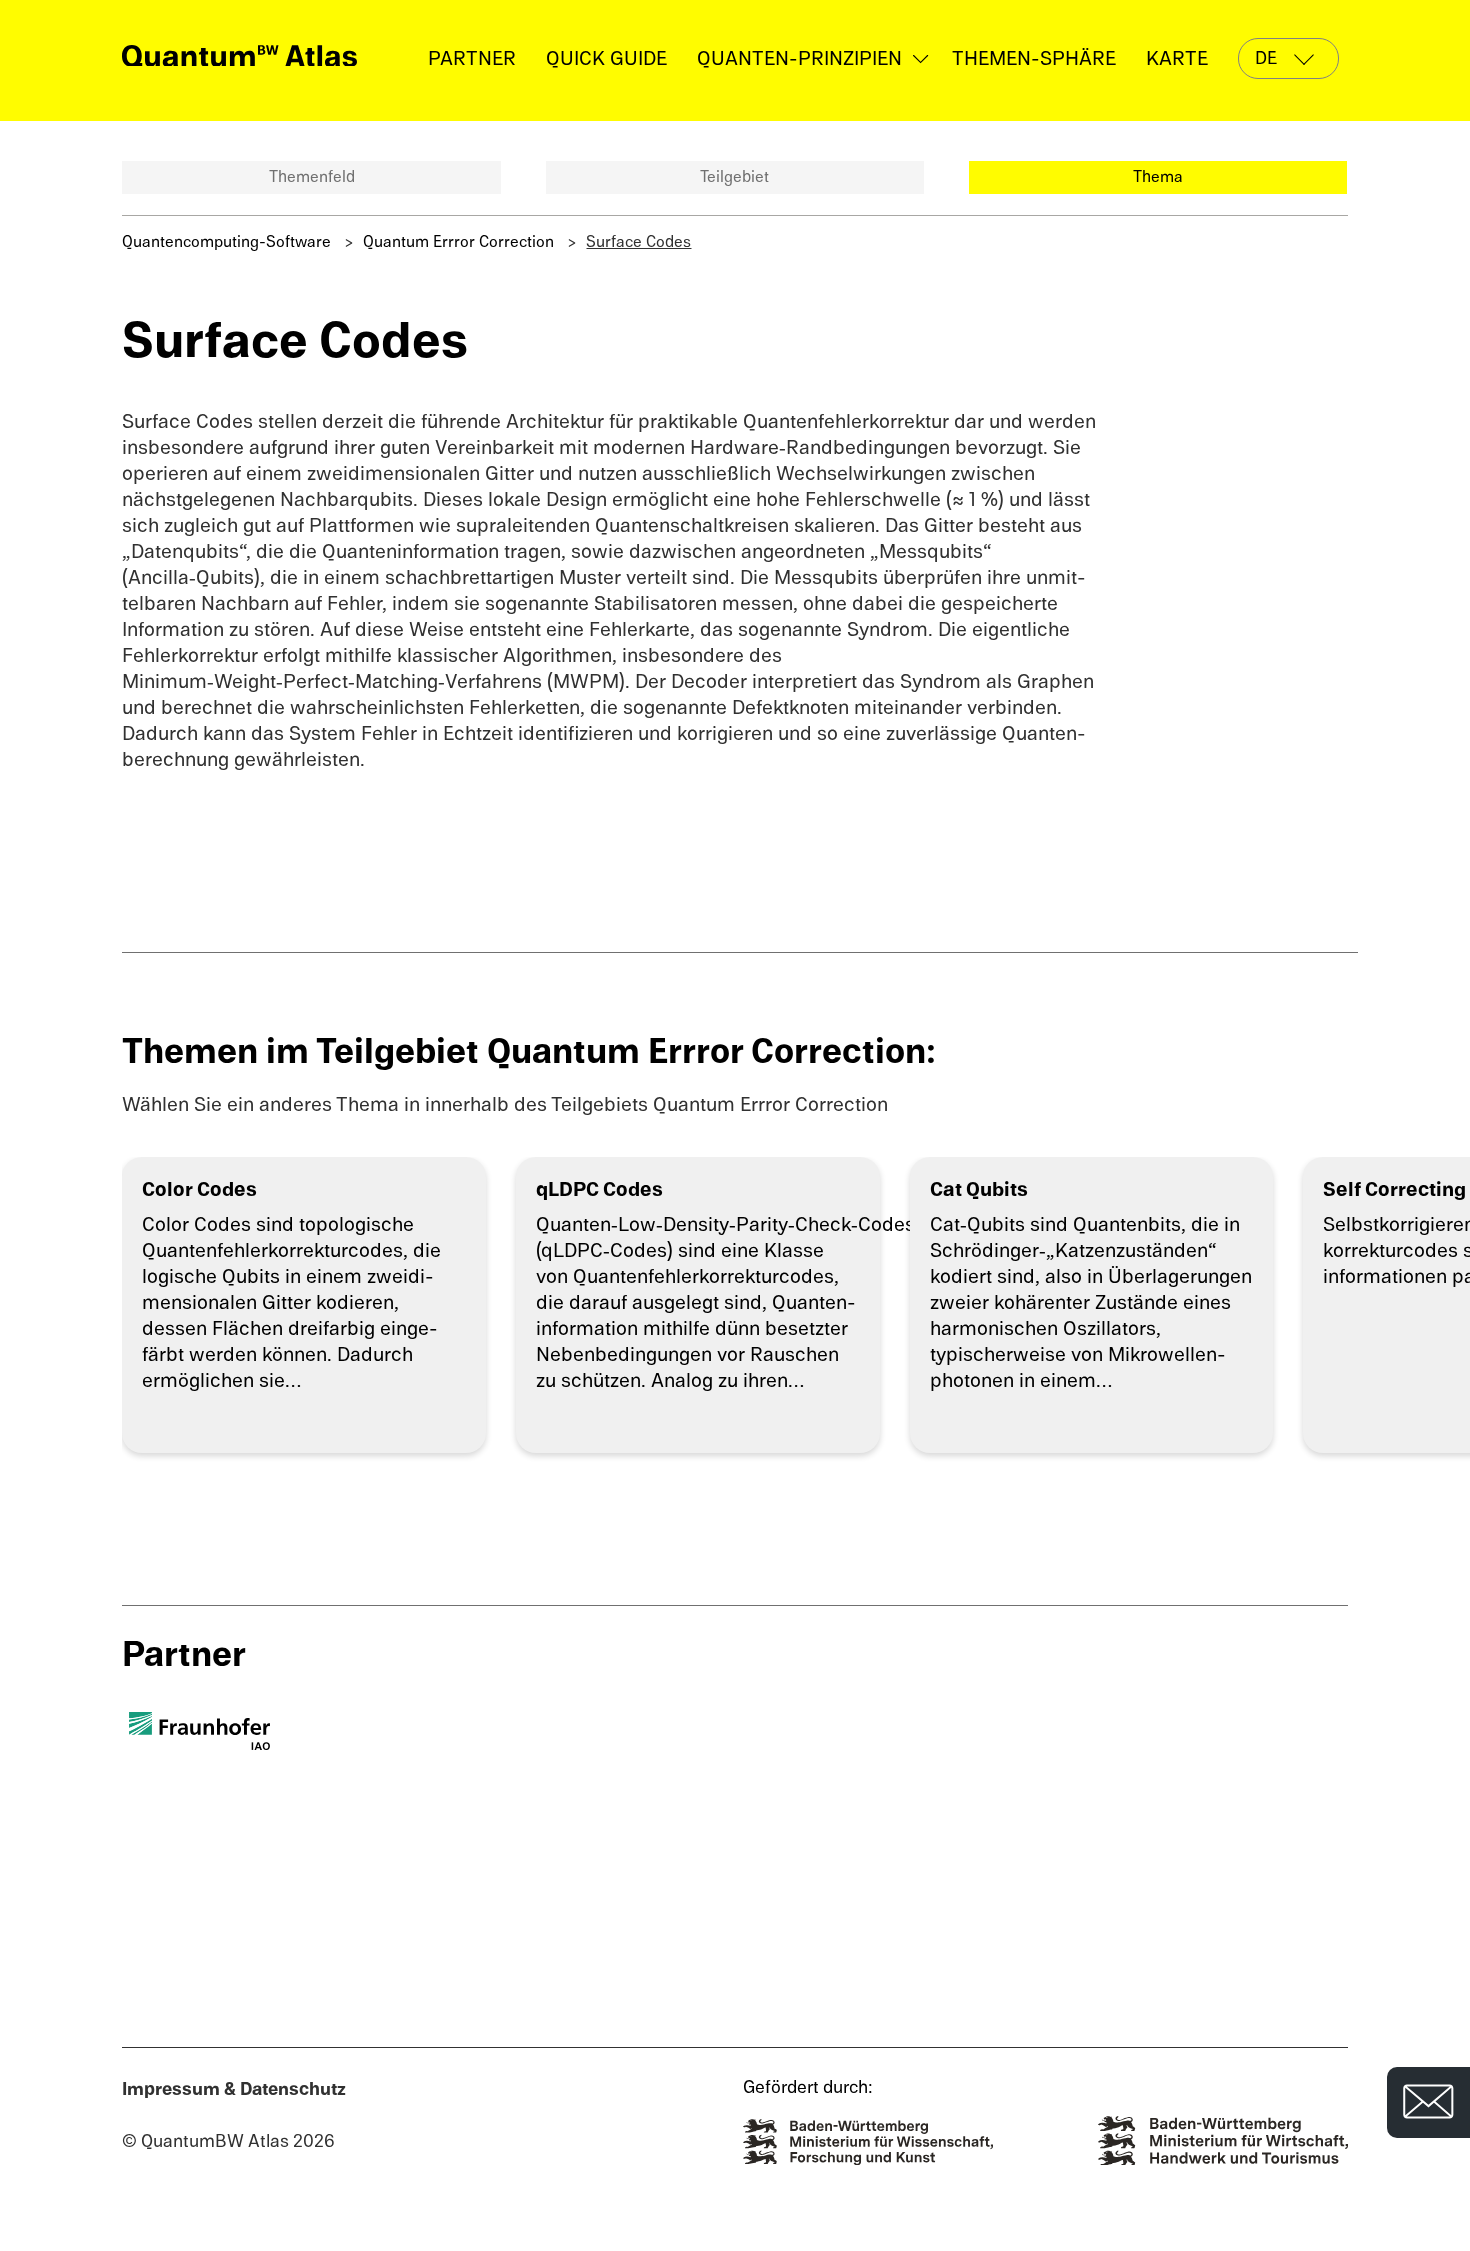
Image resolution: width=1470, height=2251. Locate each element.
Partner (472, 58)
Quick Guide (606, 58)
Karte (1177, 58)
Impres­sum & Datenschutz (234, 2089)
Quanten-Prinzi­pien (799, 58)
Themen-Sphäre (1034, 58)
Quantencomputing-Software (226, 242)
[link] (239, 55)
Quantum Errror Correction (458, 242)
